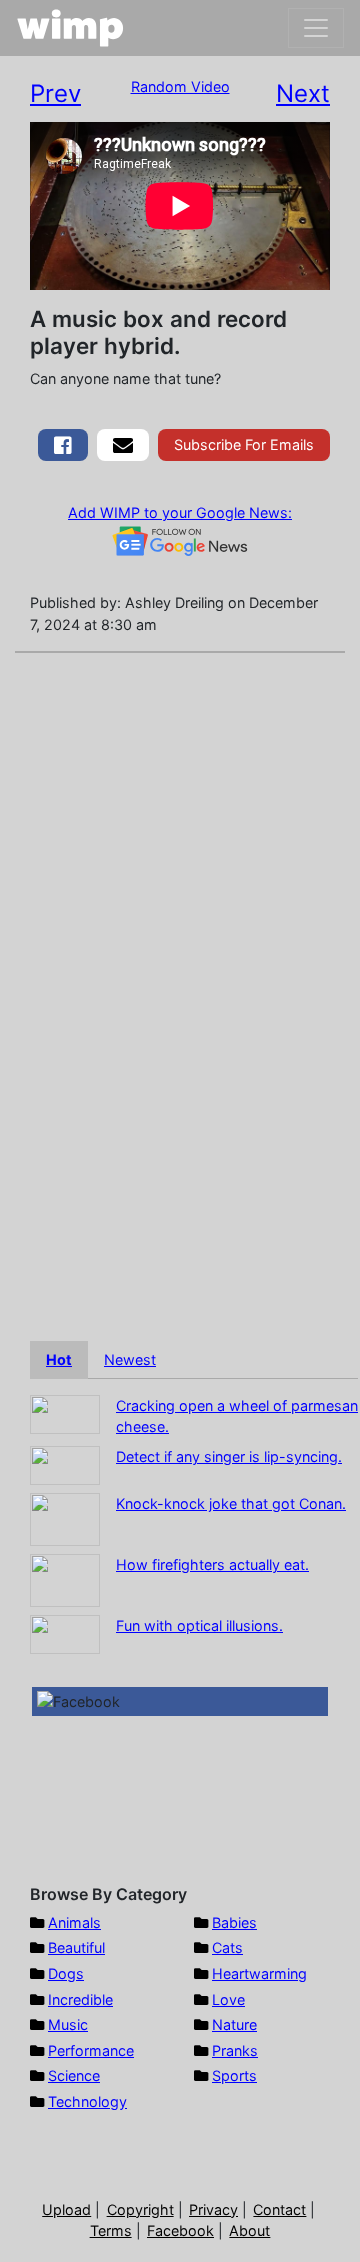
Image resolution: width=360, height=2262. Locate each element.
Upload (66, 2209)
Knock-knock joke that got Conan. (231, 1503)
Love (228, 1999)
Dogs (66, 1973)
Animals (74, 1922)
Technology (87, 2101)
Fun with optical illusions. (199, 1625)
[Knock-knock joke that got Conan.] (65, 1517)
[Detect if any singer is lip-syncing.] (65, 1463)
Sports (234, 2075)
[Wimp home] (70, 28)
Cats (227, 1947)
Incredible (80, 1999)
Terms (111, 2230)
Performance (91, 2050)
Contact (279, 2209)
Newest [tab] (130, 1359)
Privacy (213, 2209)
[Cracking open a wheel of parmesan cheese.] (65, 1412)
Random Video (180, 86)
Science (74, 2075)
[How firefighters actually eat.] (65, 1578)
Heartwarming (259, 1973)
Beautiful (76, 1947)
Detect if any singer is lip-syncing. (229, 1456)
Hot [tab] (59, 1359)
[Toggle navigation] (316, 28)
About (249, 2230)
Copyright (140, 2209)
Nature (234, 2024)
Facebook (180, 2230)
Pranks (235, 2050)
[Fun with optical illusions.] (65, 1632)
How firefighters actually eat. (212, 1564)
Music (68, 2024)
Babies (234, 1922)
